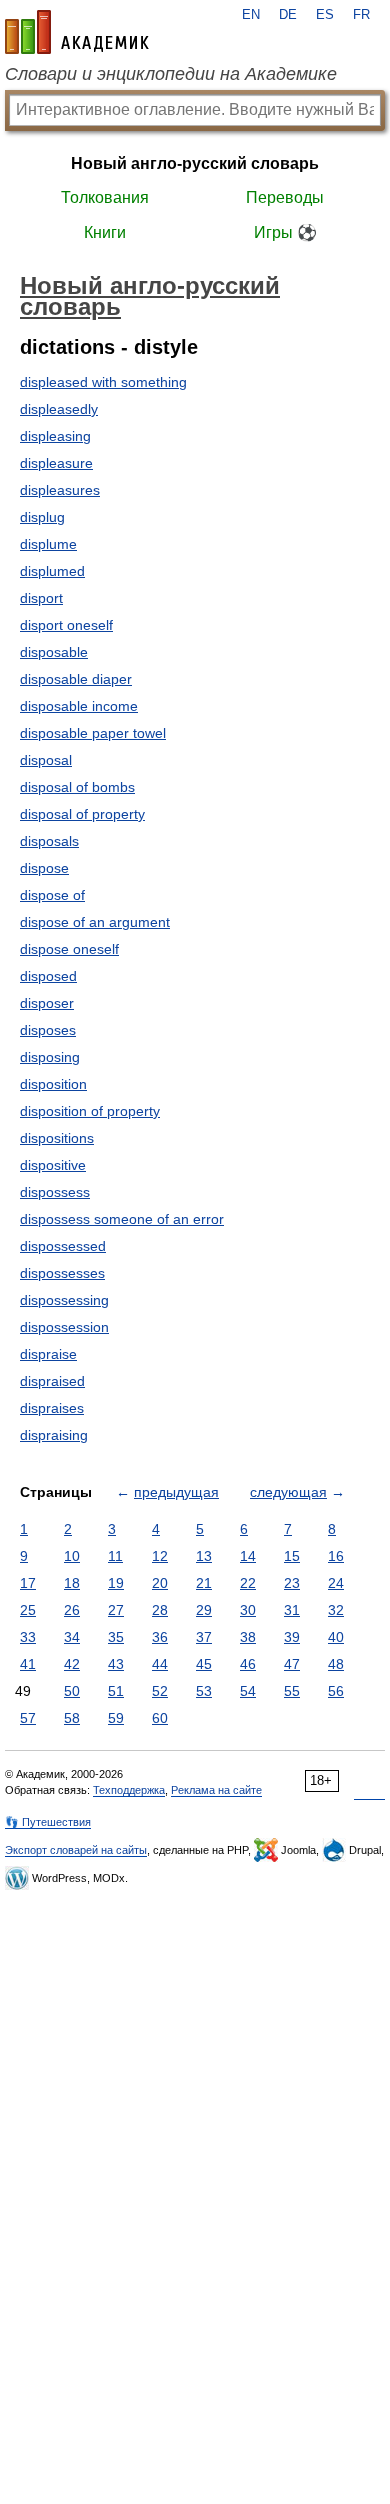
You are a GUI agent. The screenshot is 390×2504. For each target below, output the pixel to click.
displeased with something (103, 382)
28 (160, 1610)
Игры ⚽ (285, 232)
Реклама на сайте (216, 1790)
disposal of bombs (77, 787)
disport (41, 598)
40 (336, 1637)
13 (204, 1556)
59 (116, 1718)
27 (116, 1610)
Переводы (285, 197)
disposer (47, 1003)
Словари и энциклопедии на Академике (171, 74)
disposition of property (90, 1111)
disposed (48, 976)
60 (160, 1718)
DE (288, 15)
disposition (53, 1084)
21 (204, 1583)
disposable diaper (76, 679)
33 (28, 1637)
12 (160, 1556)
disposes (48, 1030)
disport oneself (66, 625)
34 (72, 1637)
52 (160, 1691)
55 (292, 1691)
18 (72, 1583)
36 (160, 1637)
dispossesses (62, 1273)
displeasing (55, 436)
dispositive (53, 1165)
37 (204, 1637)
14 (248, 1556)
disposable (54, 652)
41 (28, 1664)
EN (251, 15)
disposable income (79, 706)
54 (248, 1691)
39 (292, 1637)
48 (336, 1664)
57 (28, 1718)
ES (325, 15)
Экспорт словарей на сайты (76, 1850)
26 (72, 1610)
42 (72, 1664)
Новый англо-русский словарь (195, 163)
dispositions (57, 1138)
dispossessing (64, 1300)
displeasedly (59, 409)
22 (248, 1583)
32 (336, 1610)
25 (28, 1610)
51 (116, 1691)
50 (72, 1691)
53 (204, 1691)
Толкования (105, 197)
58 (72, 1718)
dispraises (52, 1408)
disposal (46, 760)
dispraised (52, 1381)
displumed (52, 571)
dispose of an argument (95, 922)
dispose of (52, 895)
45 (204, 1664)
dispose (44, 868)
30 (248, 1610)
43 (116, 1664)
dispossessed (63, 1246)
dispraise (48, 1354)
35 (116, 1637)
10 (72, 1556)
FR (361, 15)
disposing (50, 1057)
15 (292, 1556)
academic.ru (77, 32)
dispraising (54, 1435)
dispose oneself (69, 949)
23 (292, 1583)
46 (248, 1664)
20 (160, 1583)
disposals (49, 841)
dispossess (55, 1192)
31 (292, 1610)
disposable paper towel (93, 733)
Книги (105, 232)
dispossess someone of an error (122, 1219)
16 (336, 1556)
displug (42, 517)
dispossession (64, 1327)
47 (292, 1664)
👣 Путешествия (48, 1822)
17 (28, 1583)
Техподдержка (129, 1790)
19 (116, 1583)
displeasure (56, 463)
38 (248, 1637)
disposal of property (82, 814)
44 (160, 1664)
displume (48, 544)
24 (336, 1583)
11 (115, 1556)
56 (336, 1691)
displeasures (60, 490)
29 (204, 1610)
